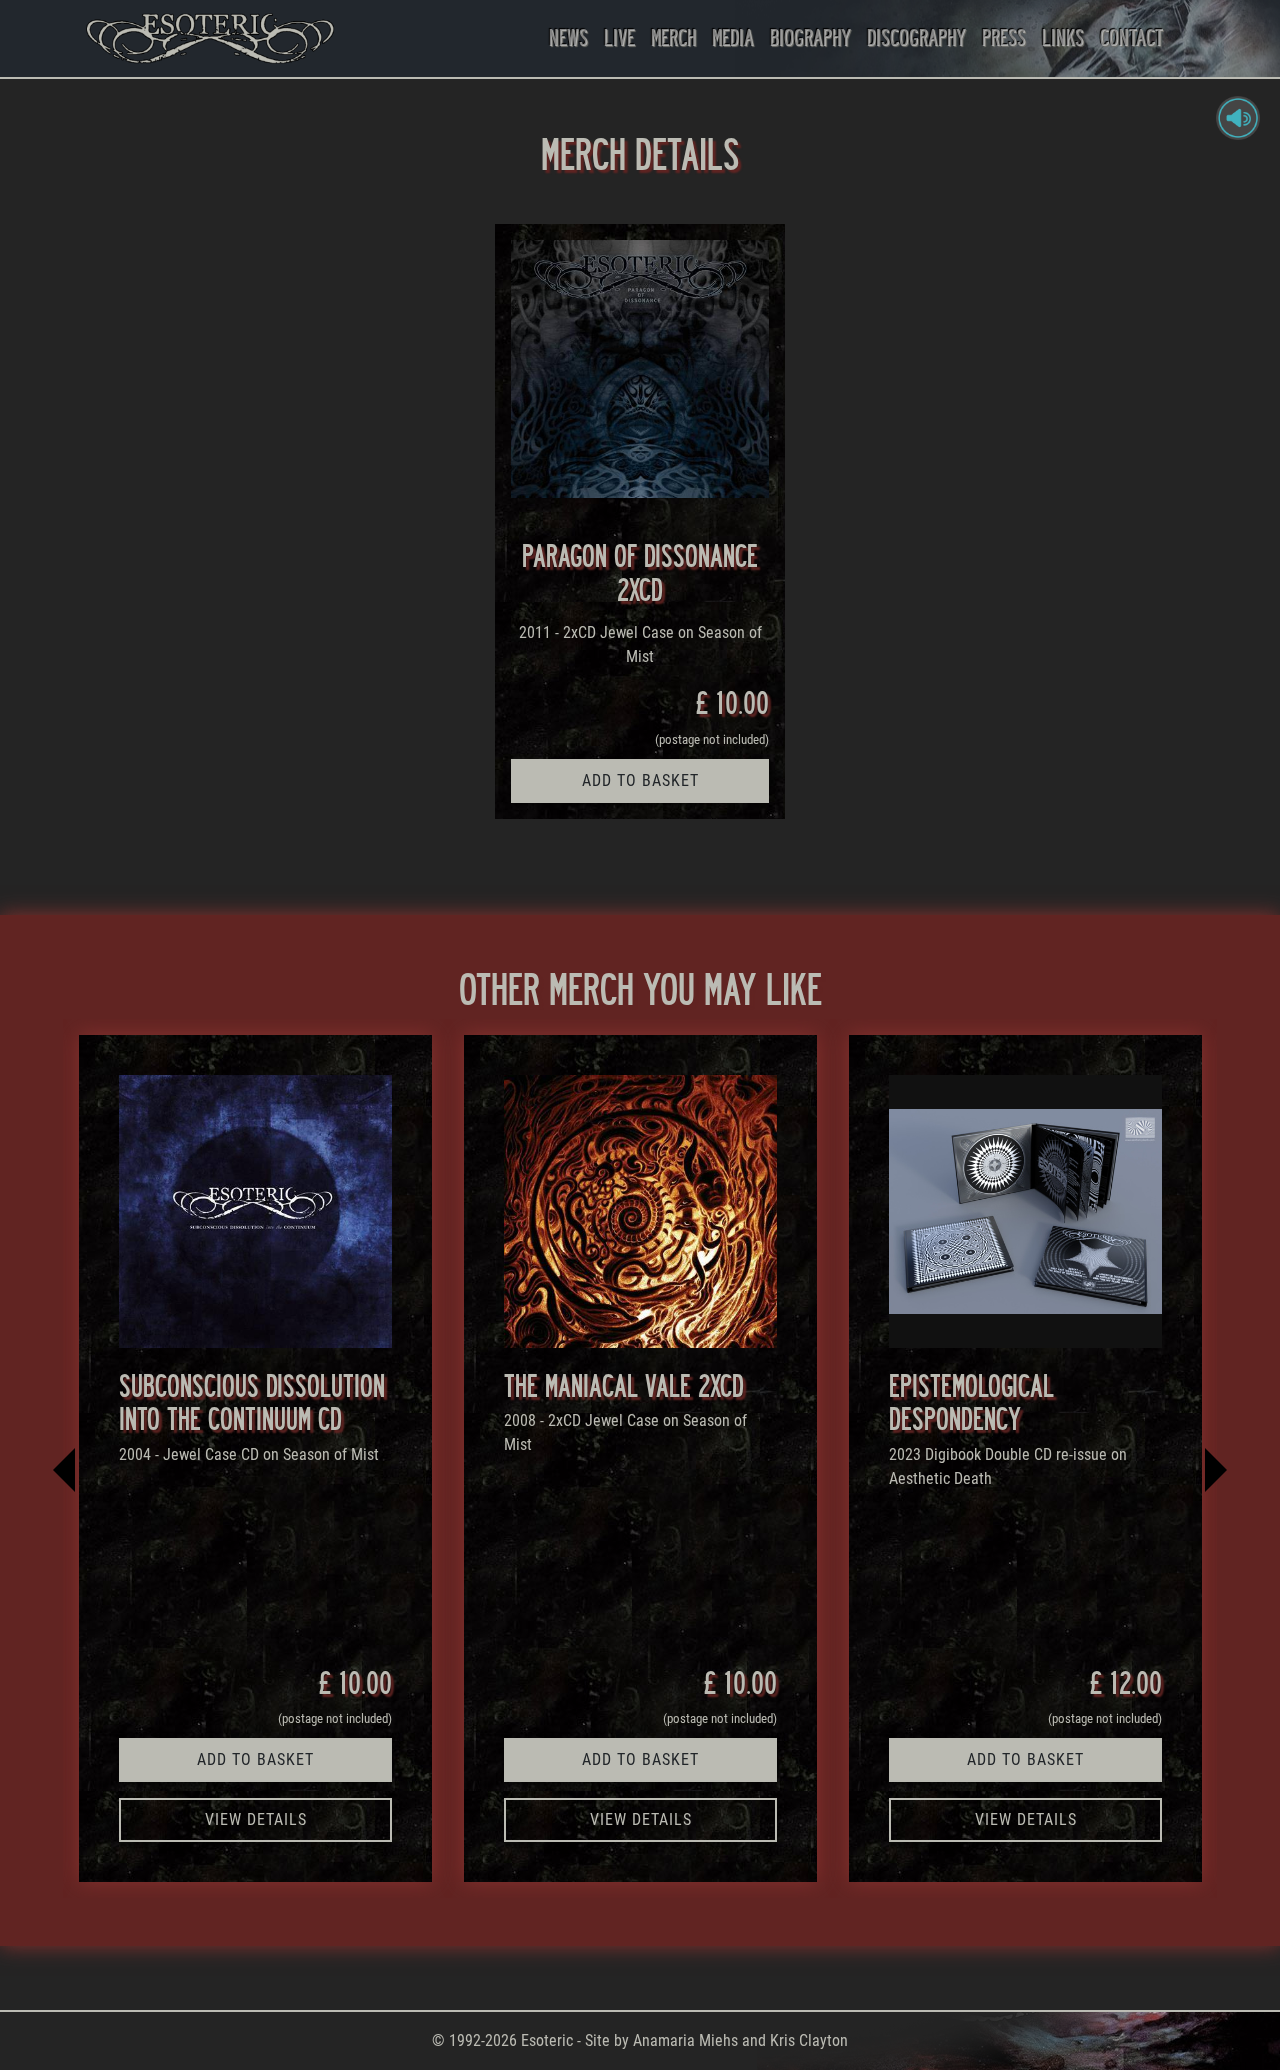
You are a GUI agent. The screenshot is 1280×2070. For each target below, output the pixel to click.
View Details (256, 1819)
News (568, 37)
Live (619, 37)
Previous (65, 1458)
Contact (1131, 37)
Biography (810, 37)
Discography (916, 37)
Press (1004, 37)
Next (1215, 1458)
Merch (673, 37)
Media (733, 37)
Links (1063, 37)
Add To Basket (640, 780)
